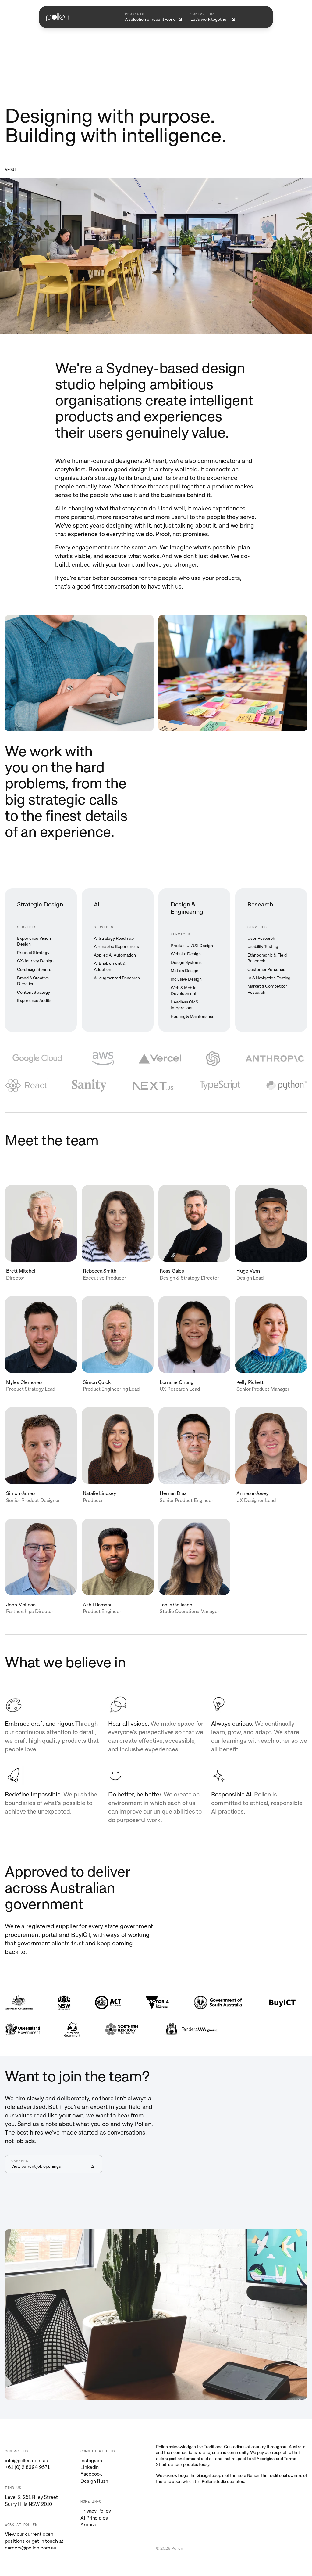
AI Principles (94, 2518)
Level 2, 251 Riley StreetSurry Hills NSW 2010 (31, 2500)
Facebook (91, 2474)
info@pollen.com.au (27, 2461)
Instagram (91, 2461)
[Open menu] (258, 17)
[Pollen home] (58, 17)
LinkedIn (90, 2467)
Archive (89, 2525)
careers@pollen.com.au (31, 2548)
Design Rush (94, 2481)
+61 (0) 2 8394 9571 (27, 2467)
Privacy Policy (96, 2511)
